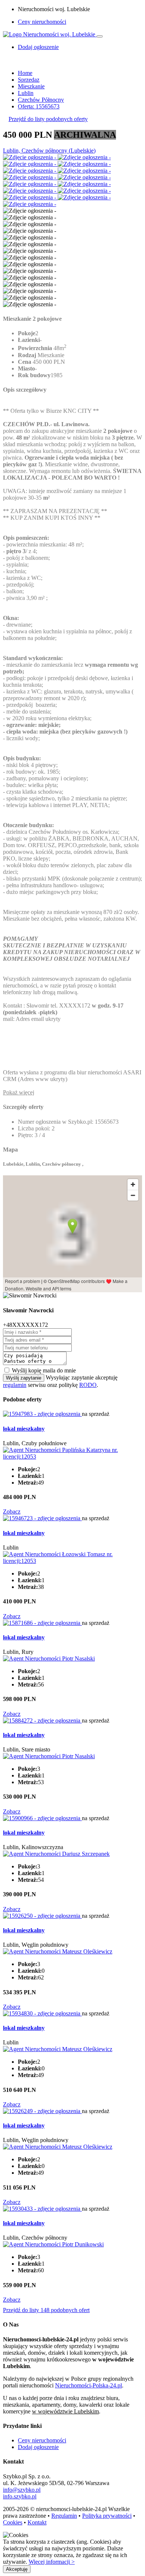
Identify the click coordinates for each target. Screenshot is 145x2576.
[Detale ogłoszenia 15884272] (42, 1720)
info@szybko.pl (22, 2490)
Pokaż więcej (19, 1092)
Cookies (13, 2522)
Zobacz (12, 1511)
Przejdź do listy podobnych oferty (48, 119)
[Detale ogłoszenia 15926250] (42, 1916)
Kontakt (37, 2522)
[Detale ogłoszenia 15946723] (42, 1518)
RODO (88, 1385)
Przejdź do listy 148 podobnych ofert (46, 2310)
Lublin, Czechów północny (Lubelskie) (49, 151)
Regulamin (64, 2516)
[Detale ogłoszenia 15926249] (42, 2111)
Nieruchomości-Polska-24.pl (88, 2385)
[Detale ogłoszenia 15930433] (42, 2209)
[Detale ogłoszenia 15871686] (42, 1623)
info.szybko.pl (20, 2496)
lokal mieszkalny (24, 1429)
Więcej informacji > (52, 2562)
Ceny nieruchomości (42, 22)
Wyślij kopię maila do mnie (44, 1370)
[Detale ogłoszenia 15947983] (42, 1414)
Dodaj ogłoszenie (38, 2447)
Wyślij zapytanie (24, 1378)
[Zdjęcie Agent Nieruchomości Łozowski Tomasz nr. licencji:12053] (72, 1561)
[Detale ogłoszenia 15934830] (42, 2013)
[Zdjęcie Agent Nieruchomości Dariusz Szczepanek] (56, 1854)
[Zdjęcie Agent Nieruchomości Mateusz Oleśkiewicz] (58, 1951)
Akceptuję (17, 2569)
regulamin (15, 1385)
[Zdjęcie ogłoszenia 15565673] (30, 157)
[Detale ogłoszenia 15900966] (42, 1818)
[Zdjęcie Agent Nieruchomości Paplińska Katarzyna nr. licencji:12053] (72, 1457)
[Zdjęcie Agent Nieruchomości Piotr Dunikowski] (53, 2244)
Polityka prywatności (107, 2516)
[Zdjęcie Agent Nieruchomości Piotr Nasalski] (49, 1658)
